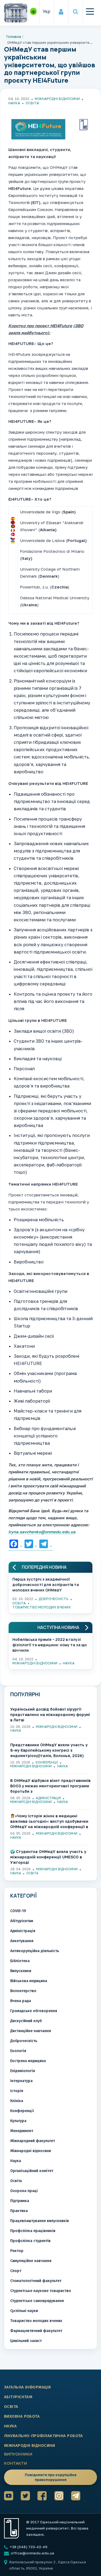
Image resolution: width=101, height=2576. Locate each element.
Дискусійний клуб (26, 2021)
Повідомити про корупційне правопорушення (51, 2477)
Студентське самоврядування (37, 2301)
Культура (18, 2121)
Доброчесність (53, 1599)
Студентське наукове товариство (41, 2291)
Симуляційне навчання (31, 2261)
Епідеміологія (23, 2071)
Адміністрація (48, 1798)
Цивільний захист (26, 2341)
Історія (17, 2091)
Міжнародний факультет (33, 2141)
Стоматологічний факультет (36, 2281)
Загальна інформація (27, 2387)
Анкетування (22, 1941)
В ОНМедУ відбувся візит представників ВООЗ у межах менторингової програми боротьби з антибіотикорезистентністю (50, 1786)
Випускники (21, 1971)
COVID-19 (18, 1911)
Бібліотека (20, 1961)
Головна (14, 36)
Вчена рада (21, 2001)
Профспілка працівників (33, 2231)
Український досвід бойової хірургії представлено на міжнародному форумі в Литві (50, 1714)
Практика (19, 2211)
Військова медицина (29, 1981)
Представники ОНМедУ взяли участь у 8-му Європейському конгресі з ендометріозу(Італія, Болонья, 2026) (49, 1750)
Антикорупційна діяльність (35, 1951)
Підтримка (20, 2201)
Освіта (32, 103)
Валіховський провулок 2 (33, 2562)
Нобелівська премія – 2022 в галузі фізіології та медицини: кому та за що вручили (50, 1644)
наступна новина (58, 1627)
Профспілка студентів (30, 2241)
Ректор (17, 2251)
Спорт (16, 2271)
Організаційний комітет (32, 2171)
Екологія (18, 2051)
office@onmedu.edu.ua (32, 2553)
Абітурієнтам (22, 1921)
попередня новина (44, 1567)
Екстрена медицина (28, 2061)
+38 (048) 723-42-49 (28, 2547)
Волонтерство (23, 1991)
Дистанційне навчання (31, 2031)
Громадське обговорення (34, 2011)
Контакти (15, 2463)
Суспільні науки (24, 2311)
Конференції (47, 1762)
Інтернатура (21, 2081)
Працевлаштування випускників (40, 2221)
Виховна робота (22, 2416)
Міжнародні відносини (57, 99)
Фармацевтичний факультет (36, 2331)
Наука (14, 103)
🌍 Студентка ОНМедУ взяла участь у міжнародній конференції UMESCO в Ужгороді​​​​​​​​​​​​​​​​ (48, 1857)
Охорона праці (24, 2191)
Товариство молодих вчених (42, 1607)
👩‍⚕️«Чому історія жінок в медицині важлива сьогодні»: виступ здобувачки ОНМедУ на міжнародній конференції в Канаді (49, 1821)
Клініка (17, 2101)
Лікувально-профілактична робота (43, 2436)
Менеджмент (22, 2131)
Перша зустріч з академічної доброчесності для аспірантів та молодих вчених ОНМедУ (46, 1584)
